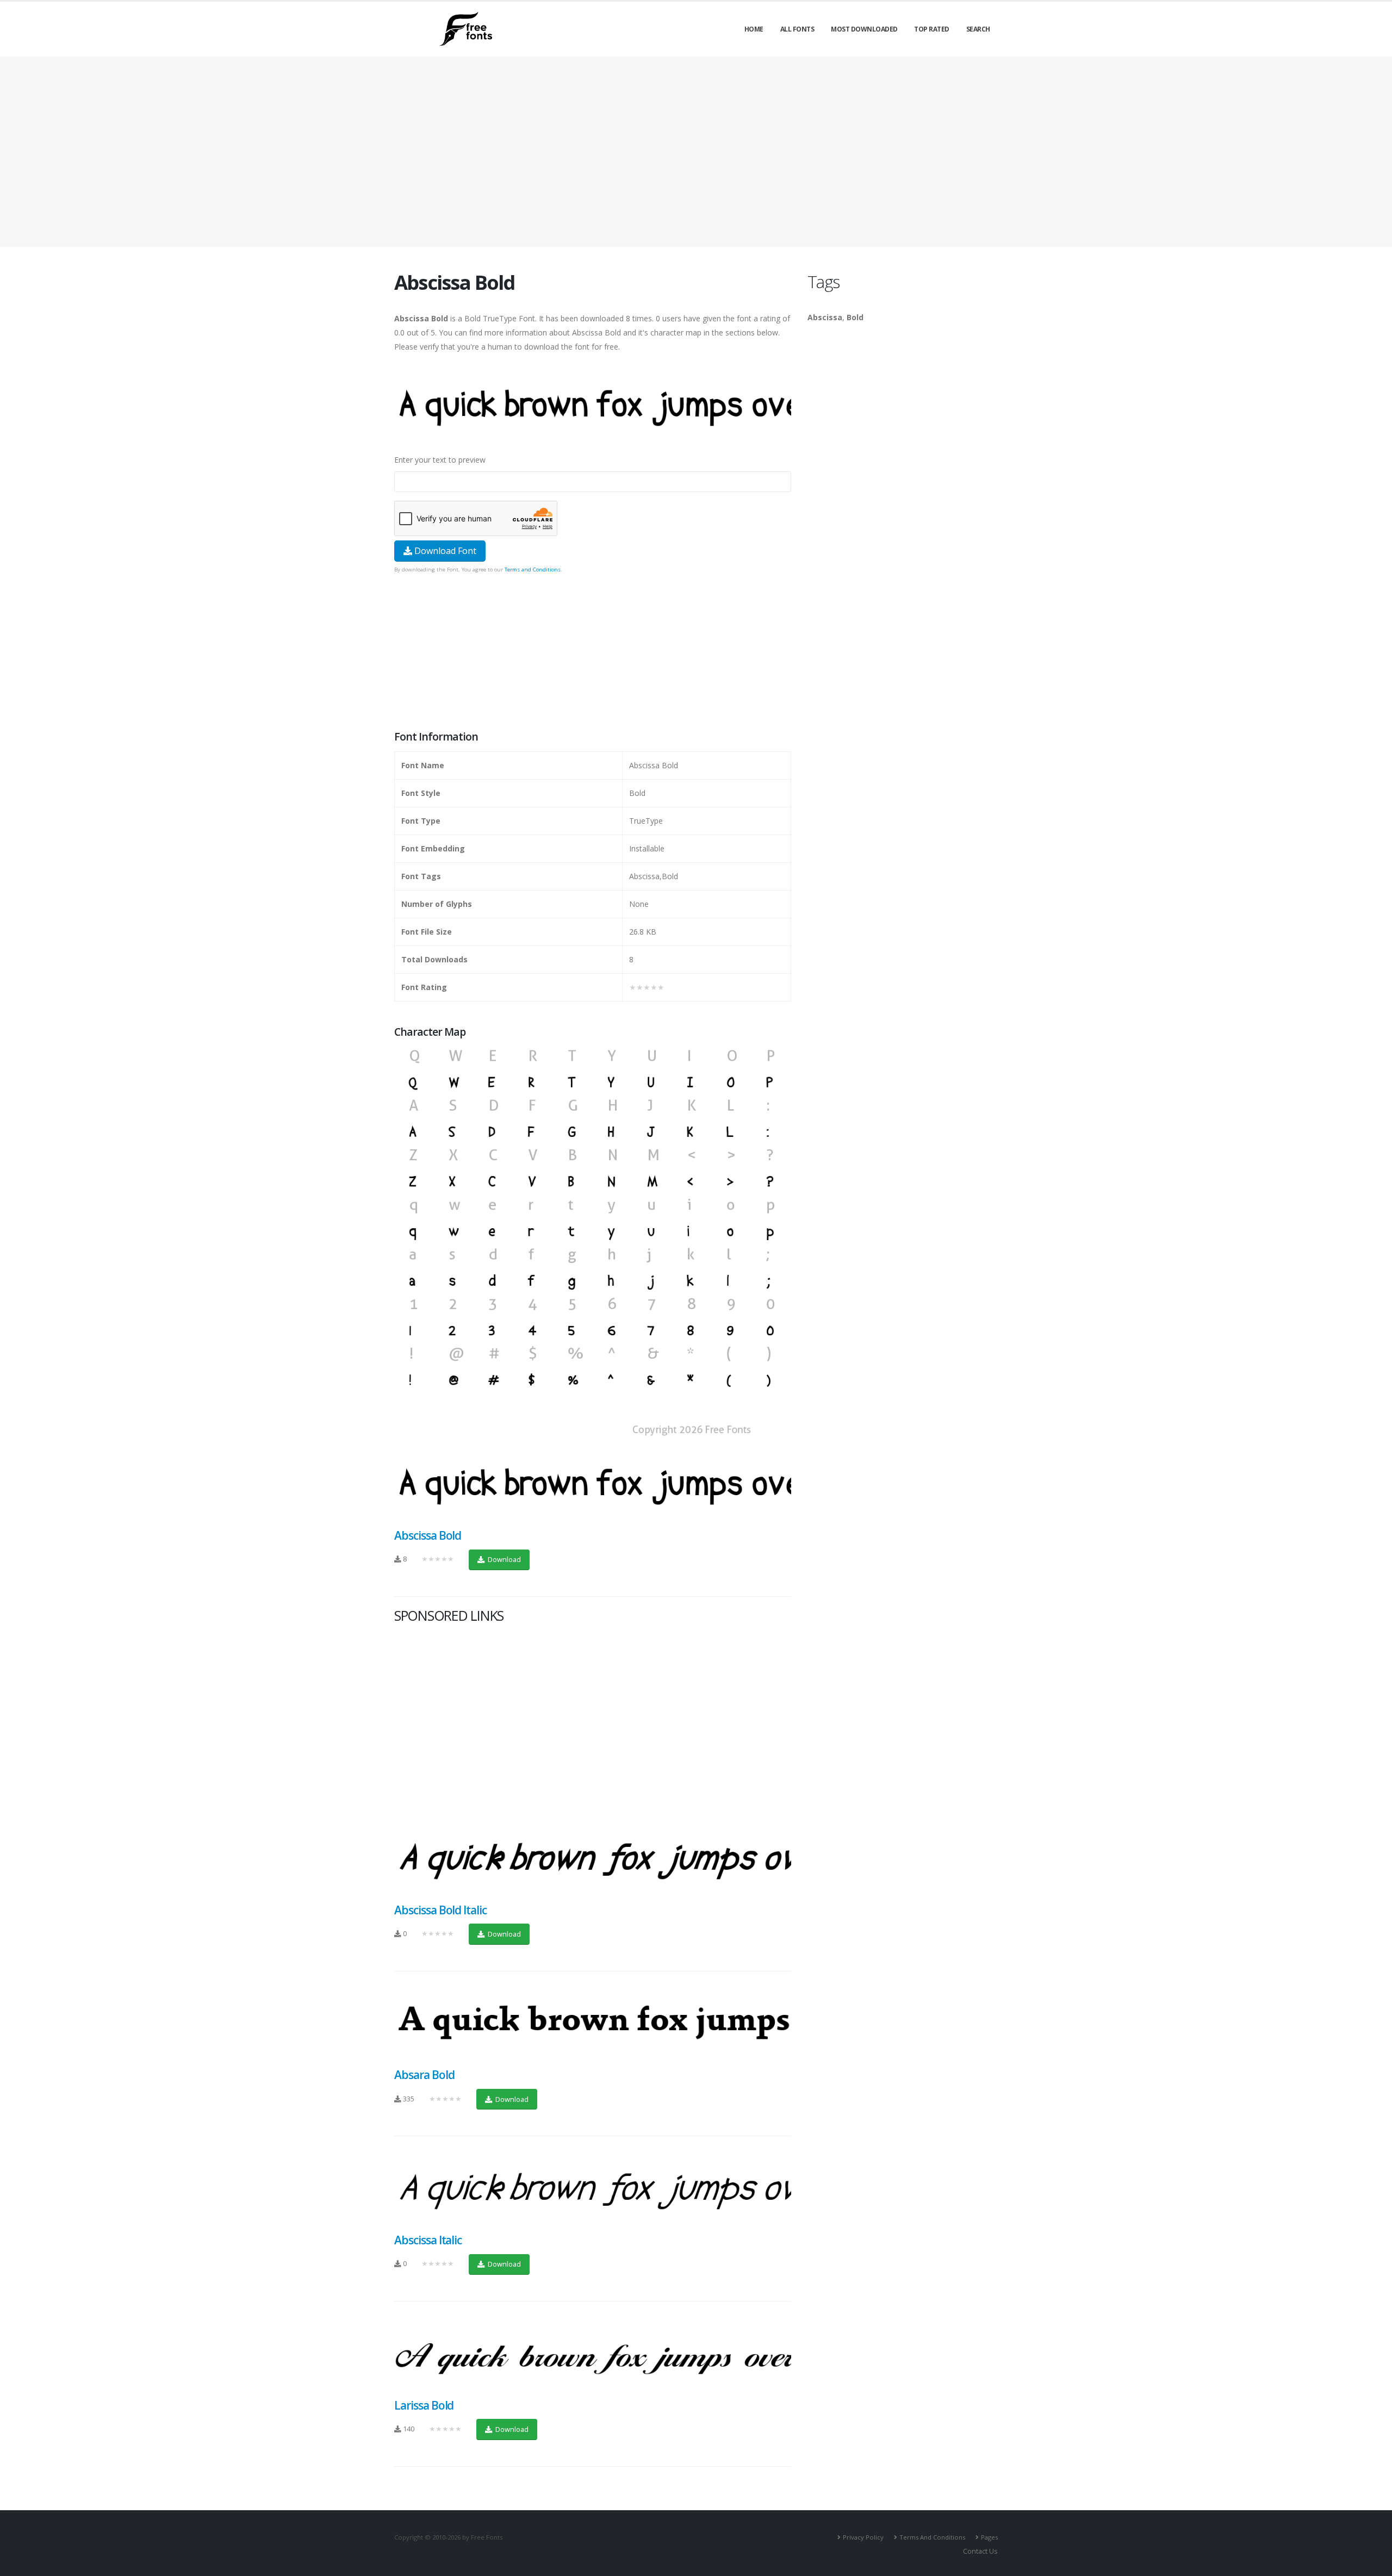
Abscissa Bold (428, 1535)
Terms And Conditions (932, 2537)
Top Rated (932, 29)
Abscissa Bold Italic (440, 1910)
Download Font (444, 551)
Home (754, 29)
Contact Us (980, 2551)
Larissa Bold (424, 2405)
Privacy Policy (863, 2537)
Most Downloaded (864, 29)
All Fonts (797, 29)
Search (978, 29)
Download (504, 1559)
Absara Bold (424, 2075)
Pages (989, 2537)
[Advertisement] (593, 653)
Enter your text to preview (440, 460)
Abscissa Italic (428, 2240)
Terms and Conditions (533, 570)
